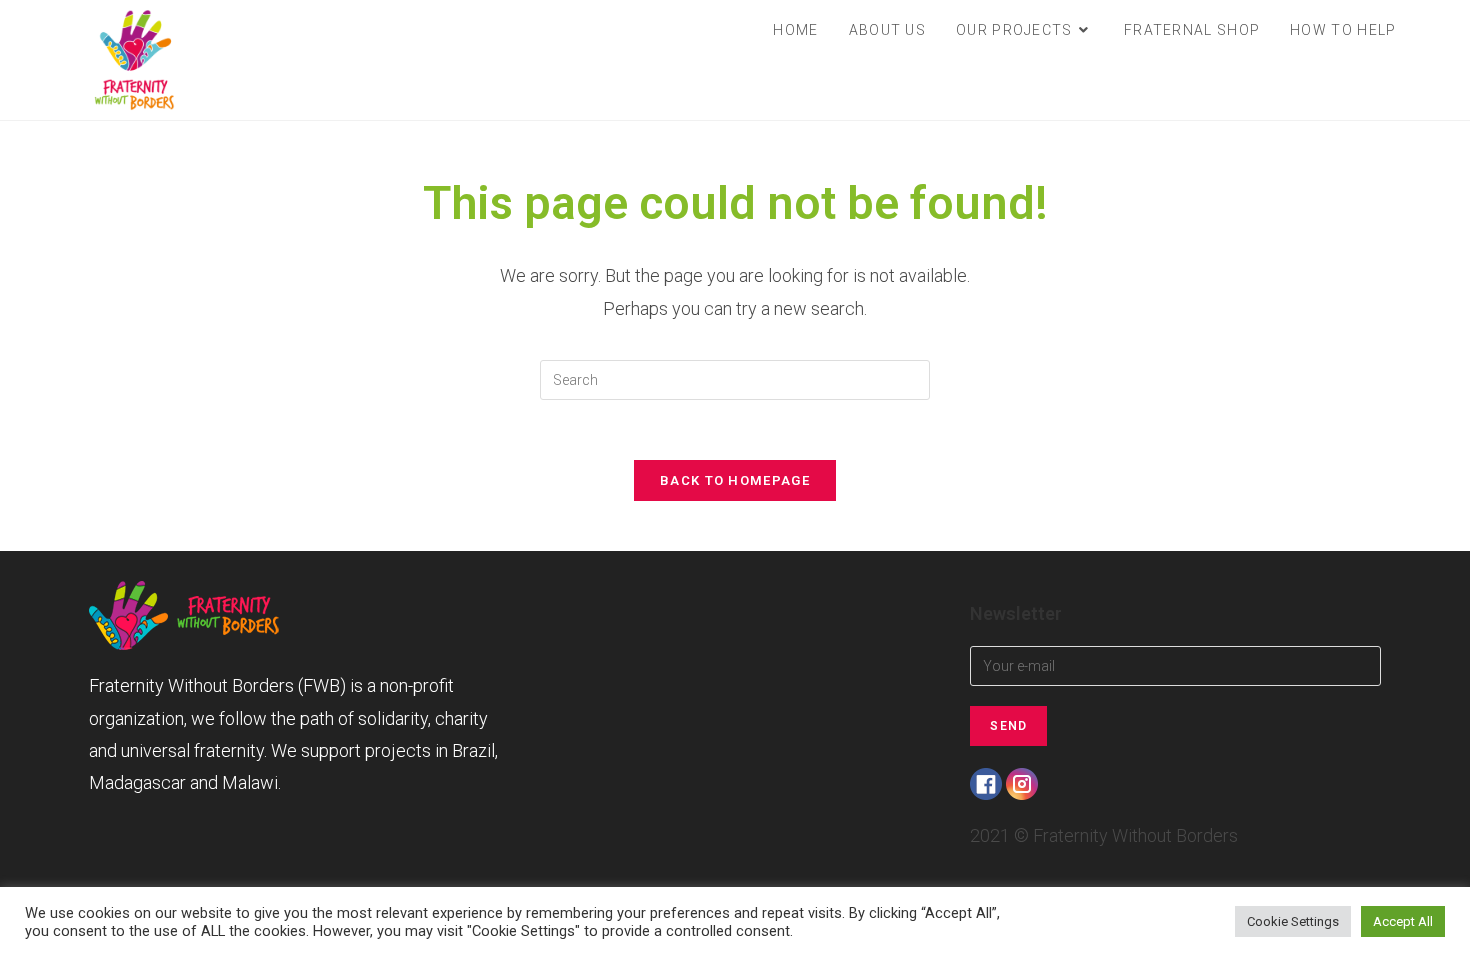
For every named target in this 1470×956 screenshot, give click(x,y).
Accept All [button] (1403, 921)
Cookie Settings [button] (1293, 921)
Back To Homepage (735, 480)
